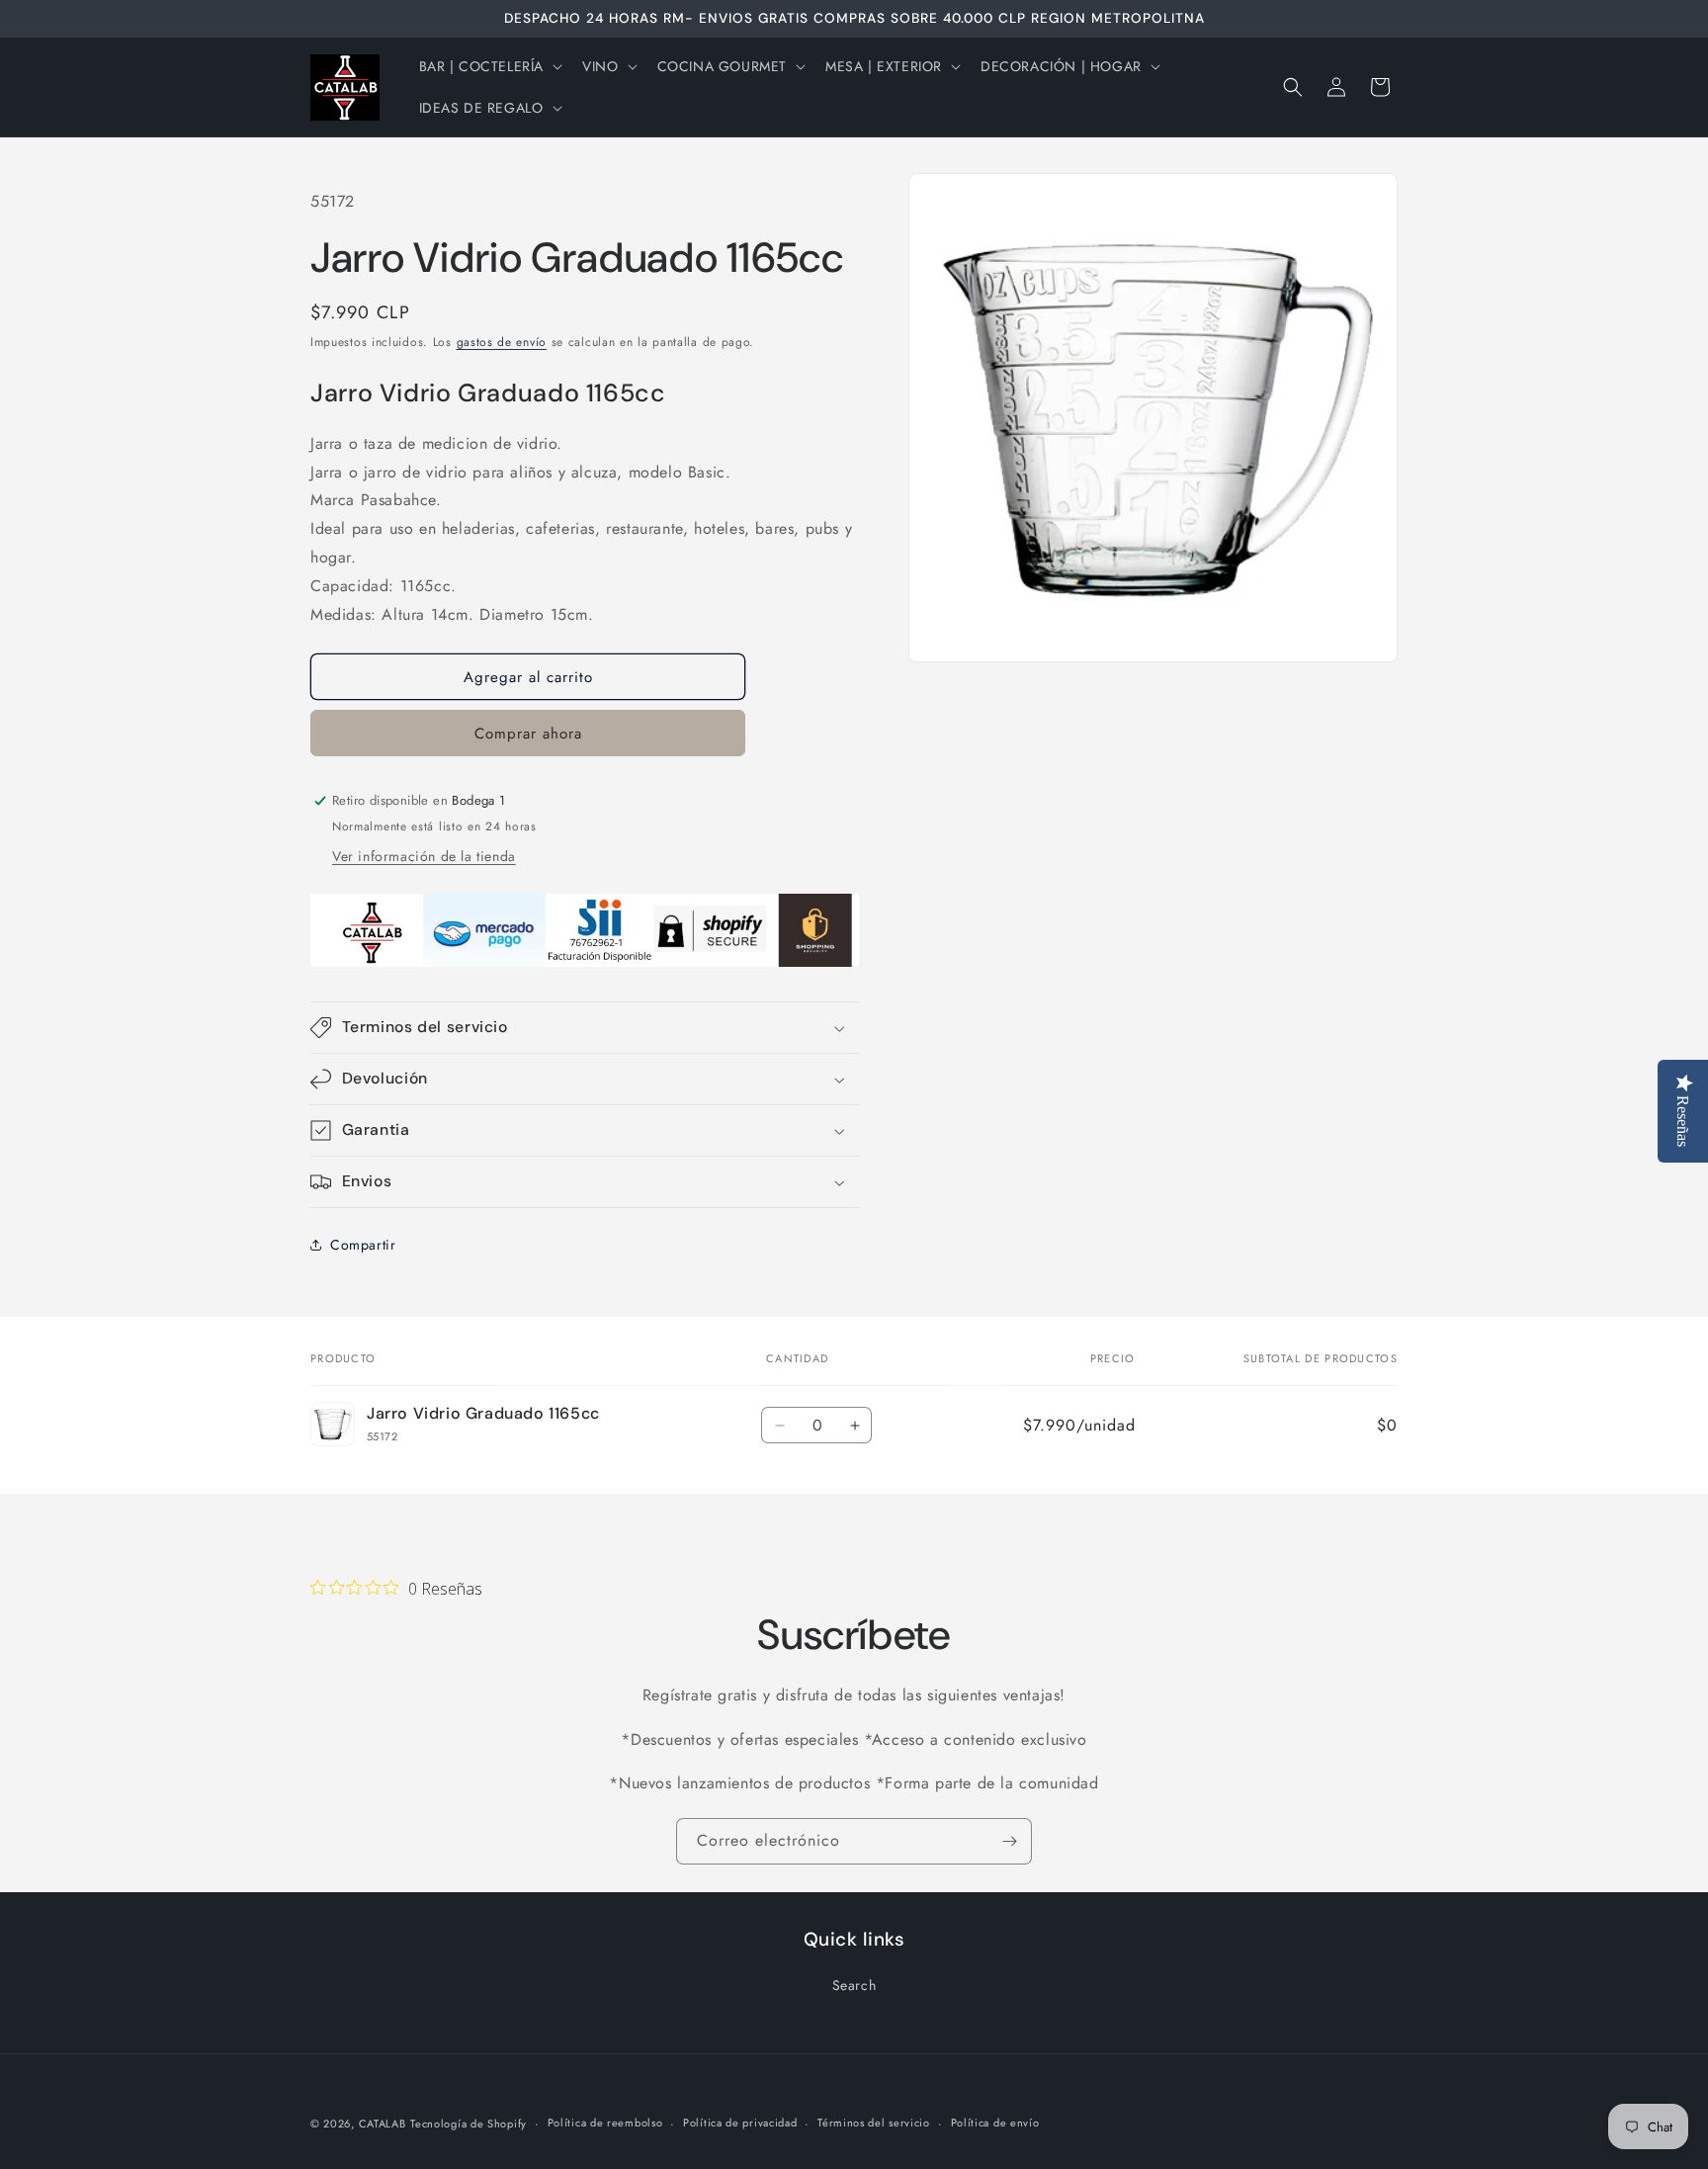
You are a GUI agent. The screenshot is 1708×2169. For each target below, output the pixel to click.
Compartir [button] (363, 1245)
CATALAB (383, 2124)
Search (854, 1985)
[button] (489, 66)
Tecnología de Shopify (469, 2124)
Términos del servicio (874, 2123)
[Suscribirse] (1009, 1841)
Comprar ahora (528, 734)
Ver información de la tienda (424, 856)
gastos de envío (502, 342)
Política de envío (995, 2123)
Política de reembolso (605, 2123)
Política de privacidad (740, 2123)
